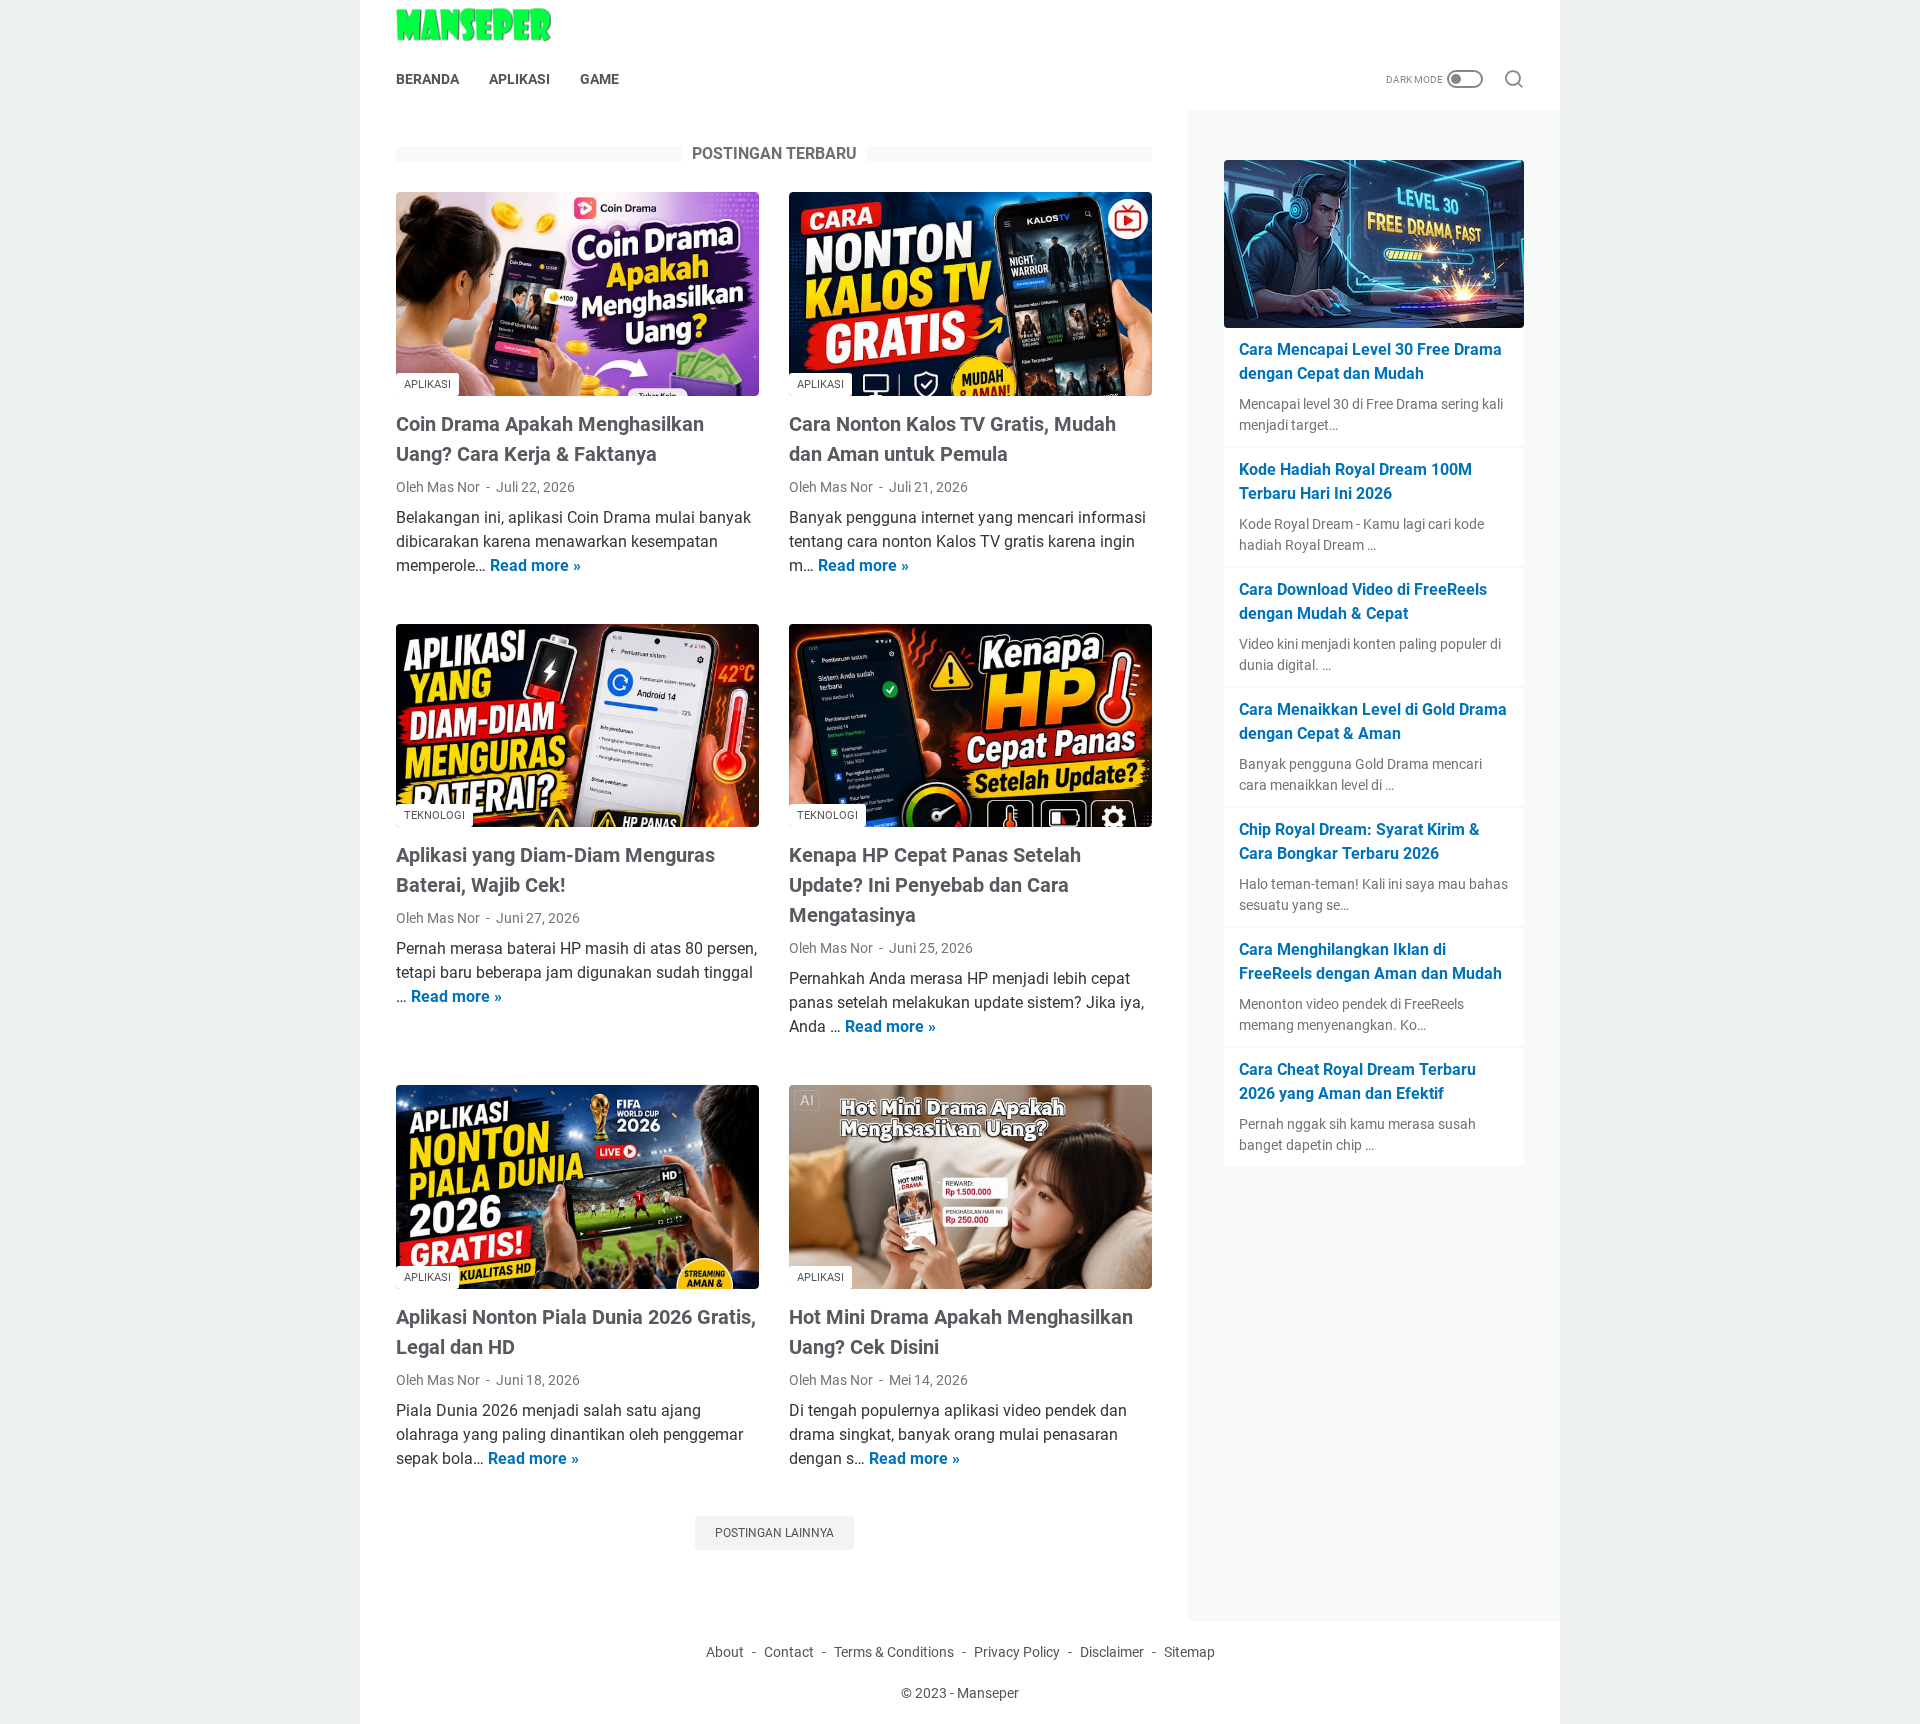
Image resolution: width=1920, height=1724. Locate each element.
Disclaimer (1112, 1652)
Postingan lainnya (774, 1533)
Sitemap (1189, 1652)
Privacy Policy (1017, 1652)
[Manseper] (486, 24)
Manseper (988, 1693)
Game (599, 79)
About (725, 1652)
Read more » (535, 565)
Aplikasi (519, 79)
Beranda (427, 79)
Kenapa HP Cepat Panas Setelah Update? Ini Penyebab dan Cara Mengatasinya (935, 885)
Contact (789, 1652)
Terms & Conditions (894, 1652)
